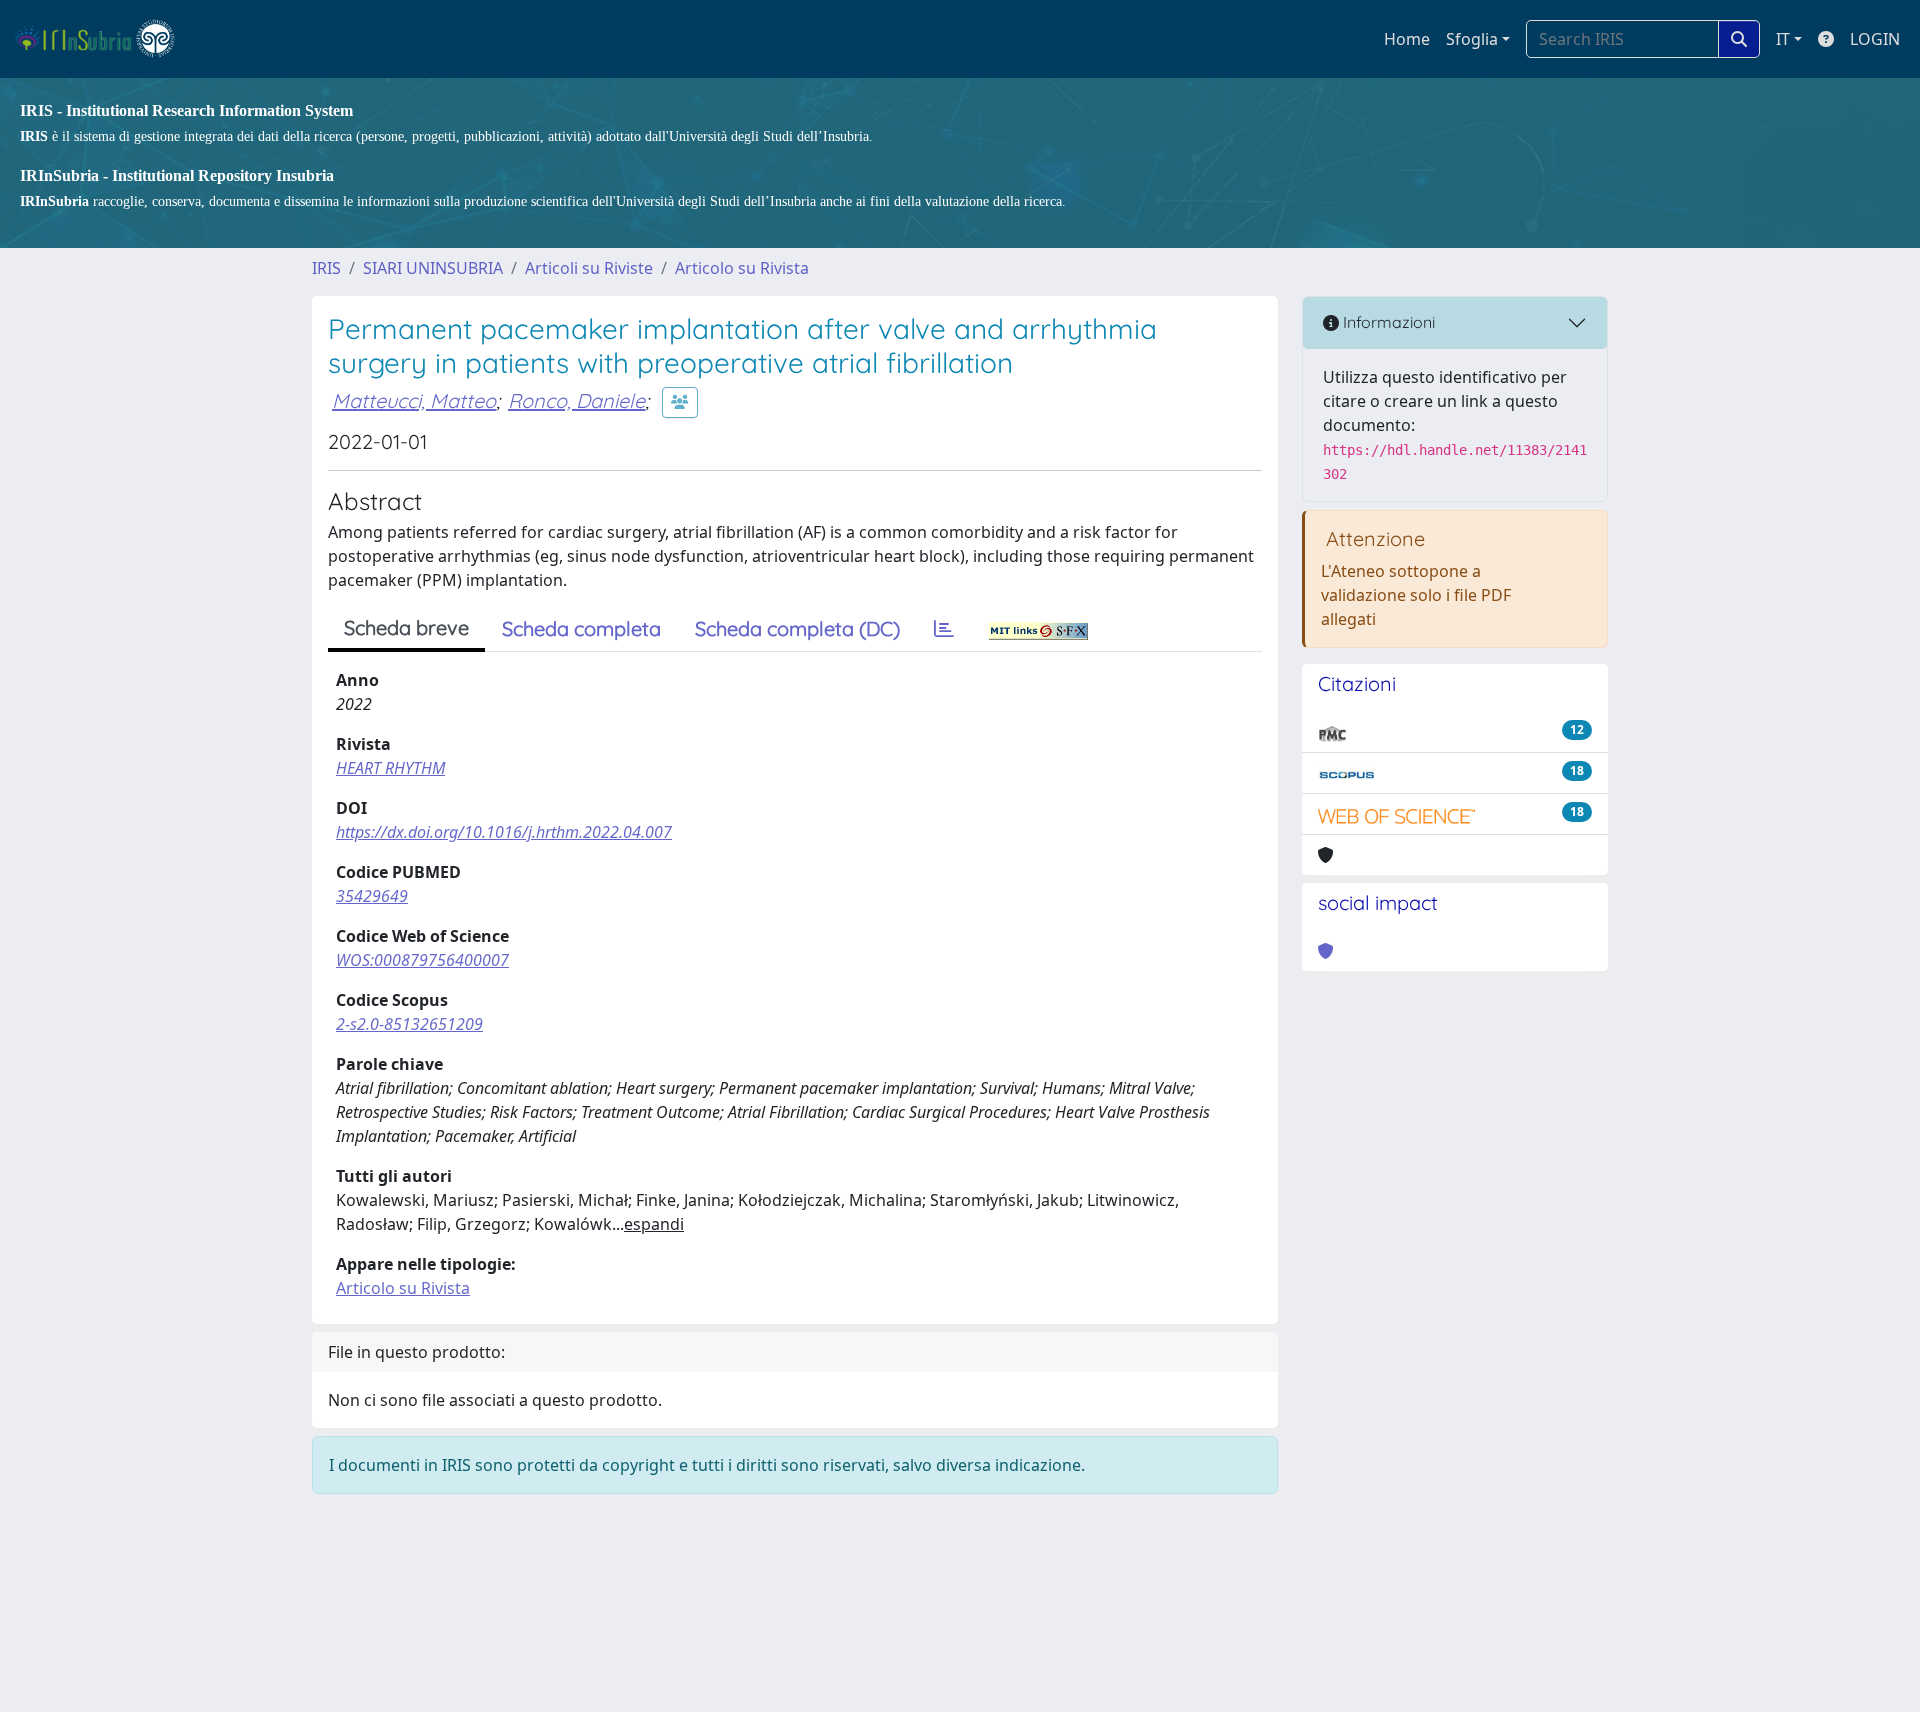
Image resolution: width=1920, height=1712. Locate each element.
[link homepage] (103, 39)
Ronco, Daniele (576, 400)
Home (1407, 39)
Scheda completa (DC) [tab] (797, 628)
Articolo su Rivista (742, 268)
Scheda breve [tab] (406, 627)
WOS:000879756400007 (422, 960)
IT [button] (1783, 39)
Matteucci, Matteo (414, 400)
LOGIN (1875, 39)
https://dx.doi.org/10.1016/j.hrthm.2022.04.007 (504, 832)
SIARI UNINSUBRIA (433, 268)
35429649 (372, 896)
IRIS (326, 268)
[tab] (944, 629)
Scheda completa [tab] (581, 628)
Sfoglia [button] (1472, 39)
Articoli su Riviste (589, 268)
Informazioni (1387, 322)
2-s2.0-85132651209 (409, 1024)
